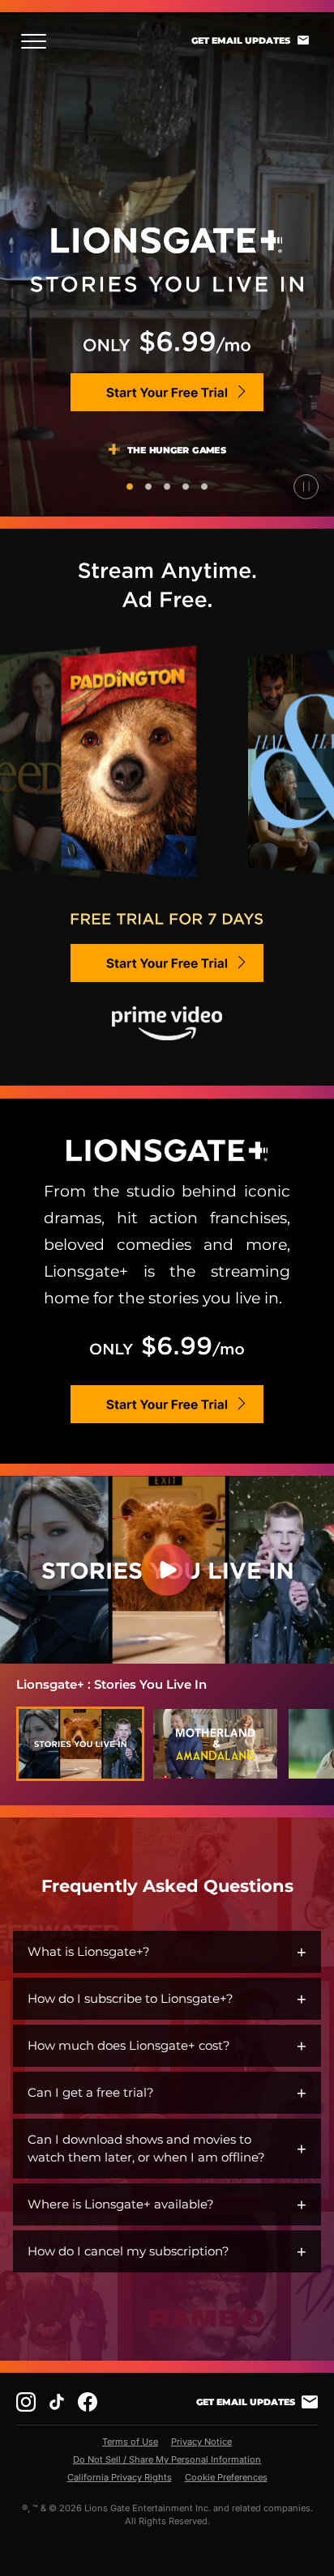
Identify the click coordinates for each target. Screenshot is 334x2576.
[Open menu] (39, 41)
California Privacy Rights (120, 2477)
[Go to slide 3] (167, 487)
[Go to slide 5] (204, 487)
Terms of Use (130, 2442)
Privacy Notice (201, 2442)
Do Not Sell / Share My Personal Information (167, 2459)
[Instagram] (26, 2402)
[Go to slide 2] (148, 487)
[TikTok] (57, 2402)
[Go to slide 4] (186, 487)
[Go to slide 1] (130, 487)
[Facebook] (88, 2402)
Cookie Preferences (226, 2477)
